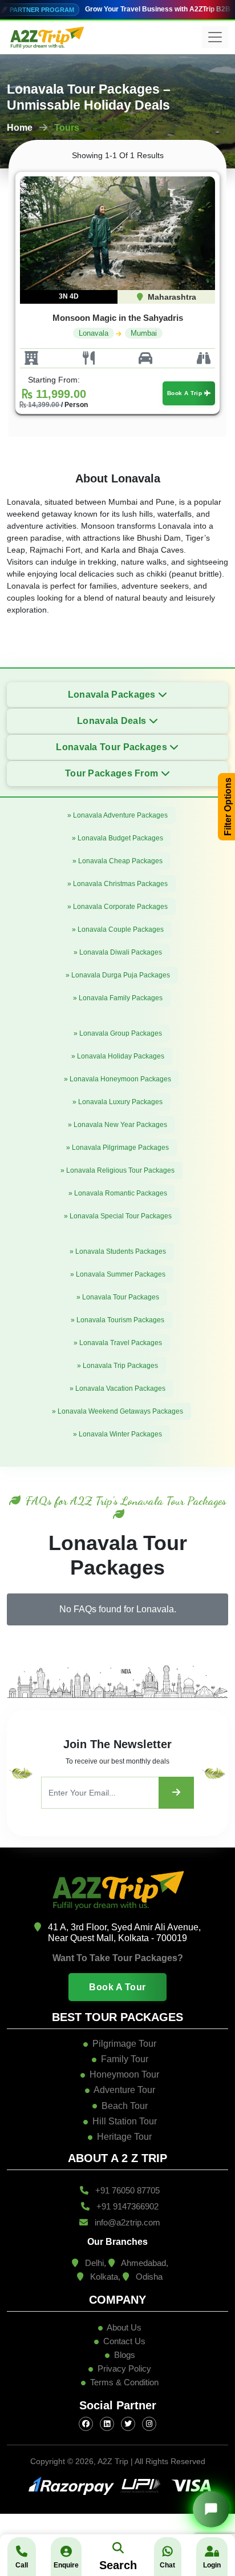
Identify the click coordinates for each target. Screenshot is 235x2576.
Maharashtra (171, 297)
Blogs (123, 2355)
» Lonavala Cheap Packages (117, 861)
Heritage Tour (124, 2137)
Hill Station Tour (125, 2121)
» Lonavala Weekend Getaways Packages (117, 1411)
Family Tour (125, 2059)
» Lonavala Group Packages (118, 1033)
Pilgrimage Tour (124, 2044)
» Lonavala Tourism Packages (117, 1320)
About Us (123, 2327)
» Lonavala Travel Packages (118, 1343)
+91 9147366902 (126, 2206)
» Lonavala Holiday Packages (118, 1056)
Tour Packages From (113, 773)
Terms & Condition (124, 2382)
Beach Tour (125, 2106)
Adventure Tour (124, 2090)
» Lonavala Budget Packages (117, 838)
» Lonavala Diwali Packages (118, 952)
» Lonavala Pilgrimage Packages (117, 1148)
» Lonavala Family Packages (118, 998)
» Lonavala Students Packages (118, 1251)
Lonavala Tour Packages (113, 747)
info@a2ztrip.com (126, 2222)
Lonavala (94, 333)
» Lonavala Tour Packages (118, 1297)
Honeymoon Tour (124, 2074)
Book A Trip (186, 393)
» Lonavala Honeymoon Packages (117, 1079)
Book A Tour (117, 1987)
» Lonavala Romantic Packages (118, 1193)
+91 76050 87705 (126, 2190)
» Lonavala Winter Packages (117, 1434)
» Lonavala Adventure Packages (117, 815)
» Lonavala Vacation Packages (117, 1388)
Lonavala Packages (113, 695)
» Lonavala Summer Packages (118, 1274)
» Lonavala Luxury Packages (117, 1102)
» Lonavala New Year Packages (117, 1125)
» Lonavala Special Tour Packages (118, 1216)
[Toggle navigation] (215, 37)
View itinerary (110, 240)
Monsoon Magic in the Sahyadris (118, 318)
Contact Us (123, 2341)
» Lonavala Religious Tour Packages (117, 1170)
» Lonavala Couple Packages (118, 929)
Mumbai (144, 333)
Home (20, 128)
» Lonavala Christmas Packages (117, 884)
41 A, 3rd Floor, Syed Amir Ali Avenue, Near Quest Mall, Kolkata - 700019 (123, 1933)
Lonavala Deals (113, 721)
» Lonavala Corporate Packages (117, 907)
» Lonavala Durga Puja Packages (118, 975)
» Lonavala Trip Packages (117, 1366)
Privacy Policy (124, 2368)
